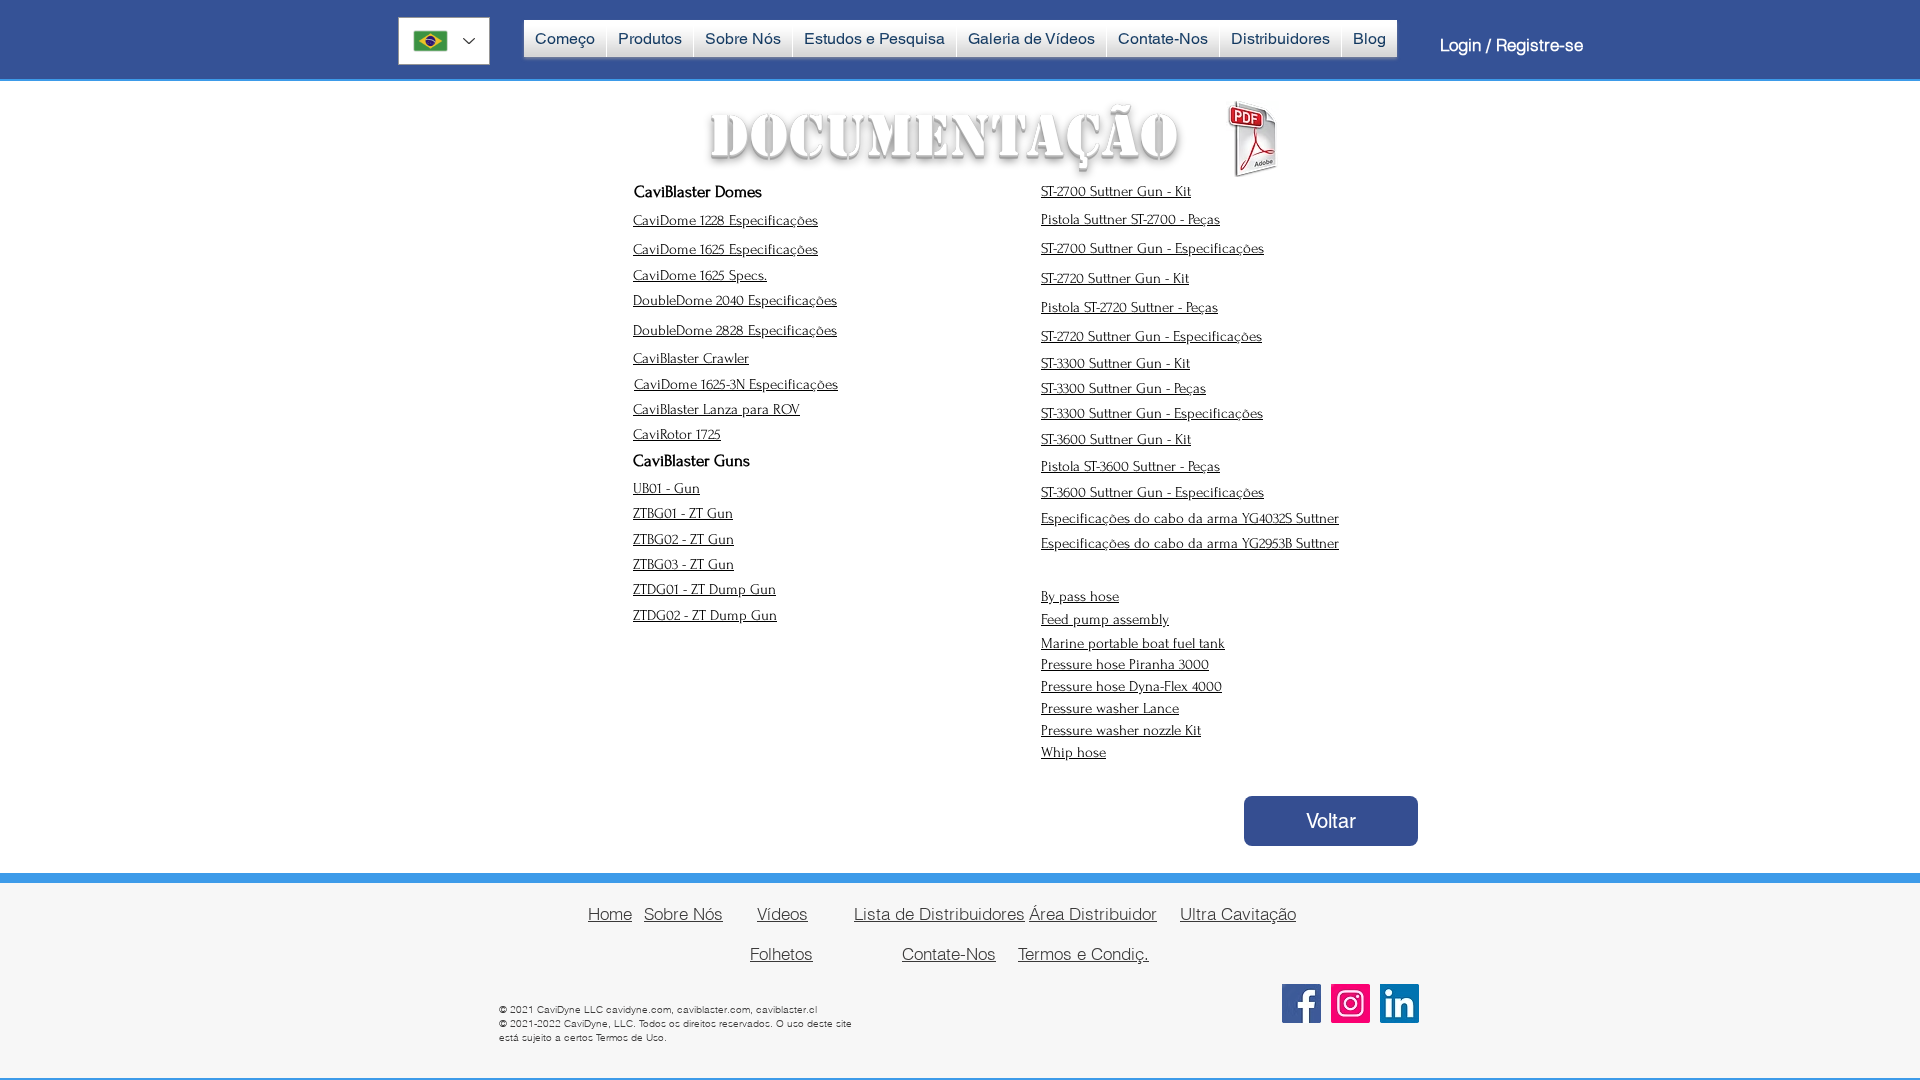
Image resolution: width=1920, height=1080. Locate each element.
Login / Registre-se (1511, 44)
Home (610, 913)
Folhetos (781, 953)
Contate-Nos (949, 953)
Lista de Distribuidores (939, 913)
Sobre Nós (683, 913)
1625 (714, 275)
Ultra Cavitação (1238, 913)
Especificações (792, 330)
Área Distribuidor (1093, 913)
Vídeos (782, 913)
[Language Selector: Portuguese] (444, 41)
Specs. (748, 275)
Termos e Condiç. (1083, 953)
